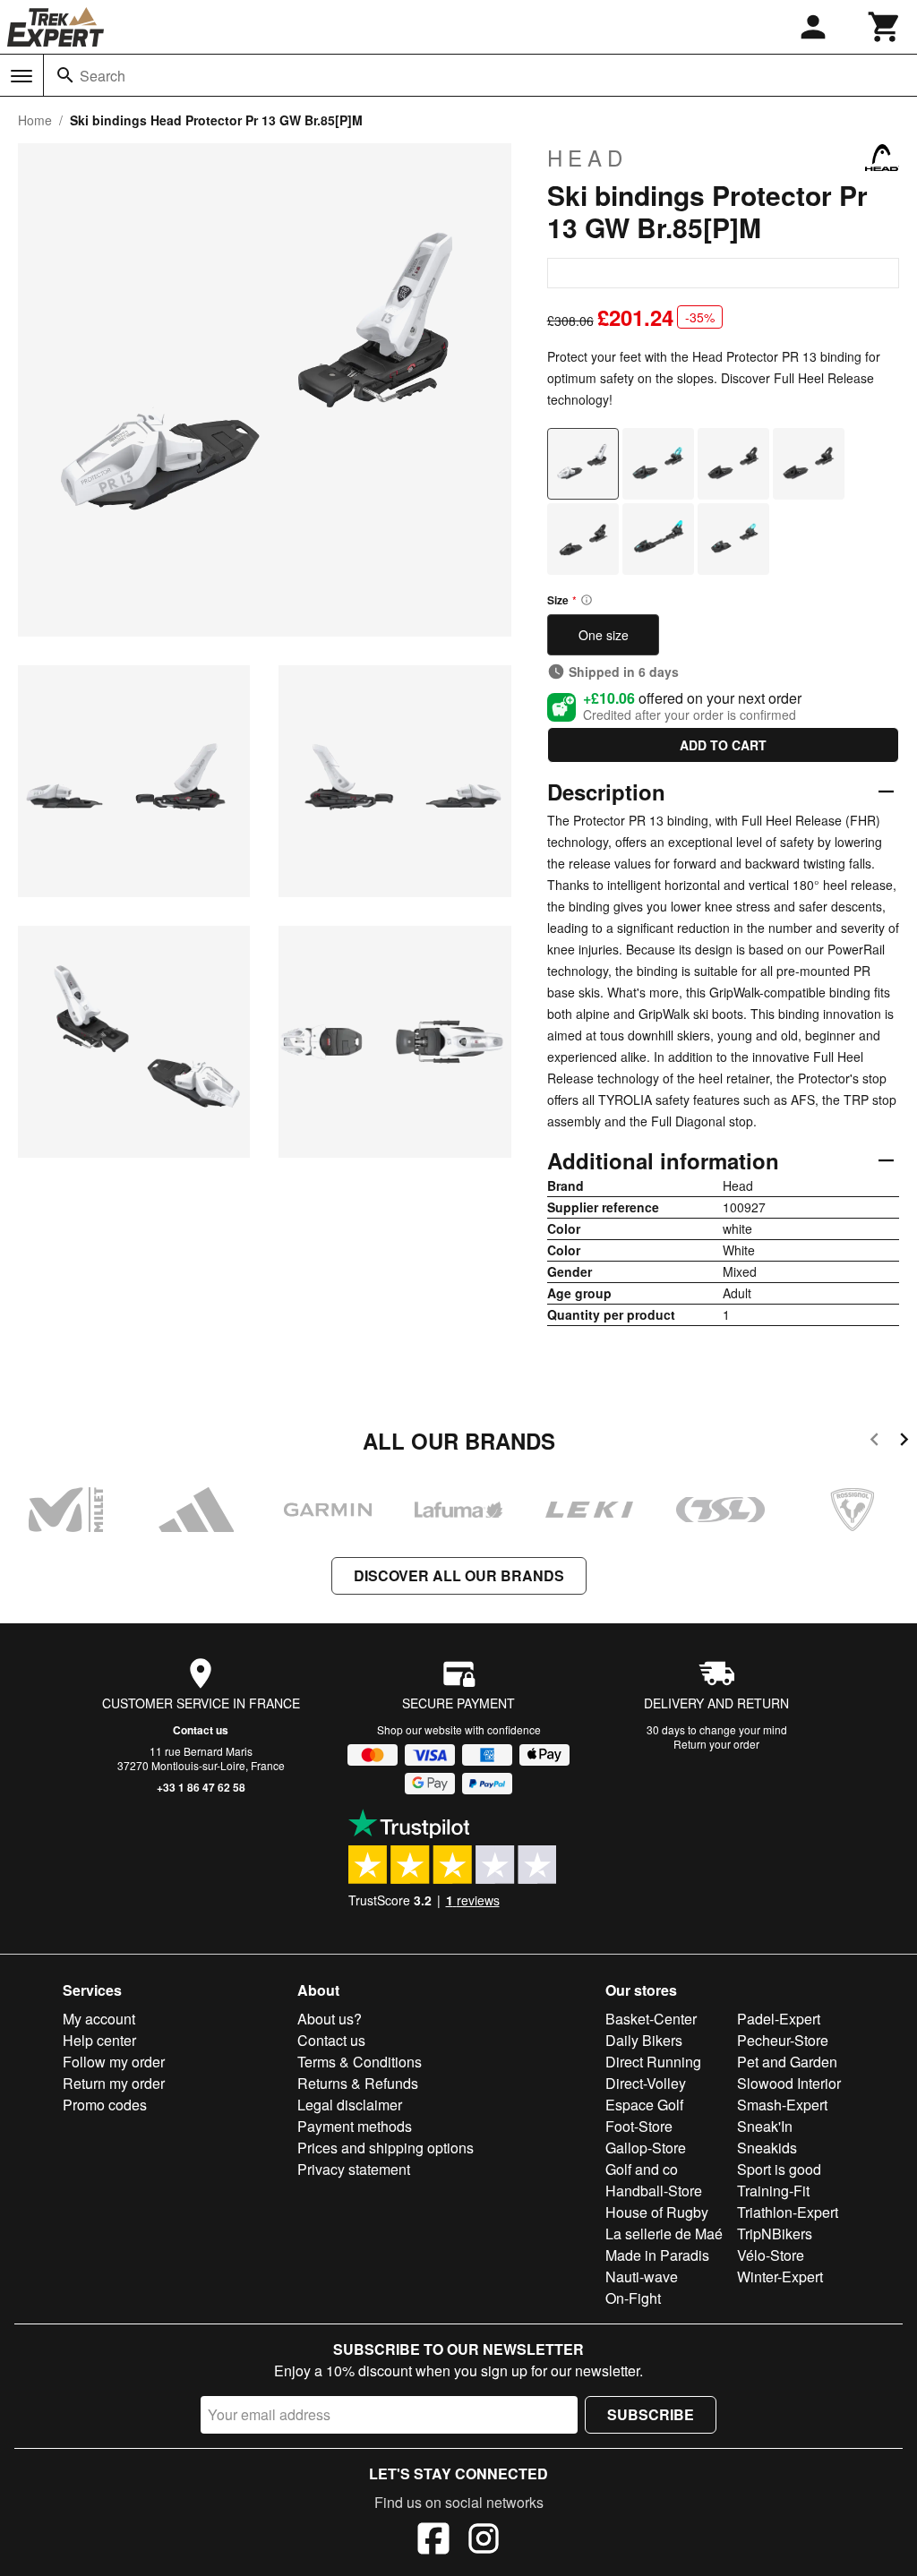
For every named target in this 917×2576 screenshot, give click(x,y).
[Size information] (587, 600)
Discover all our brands (459, 1575)
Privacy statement (354, 2169)
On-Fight (633, 2298)
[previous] (874, 1442)
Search (103, 76)
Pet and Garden (787, 2062)
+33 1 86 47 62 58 (201, 1787)
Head (587, 158)
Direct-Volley (646, 2083)
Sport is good (779, 2169)
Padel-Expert (779, 2019)
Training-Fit (773, 2191)
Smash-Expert (782, 2105)
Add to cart (723, 745)
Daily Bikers (644, 2040)
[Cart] (885, 27)
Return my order (114, 2083)
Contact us (201, 1730)
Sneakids (767, 2148)
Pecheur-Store (783, 2040)
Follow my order (114, 2062)
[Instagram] (484, 2541)
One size (604, 635)
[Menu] (21, 76)
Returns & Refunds (358, 2083)
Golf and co (642, 2169)
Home (35, 120)
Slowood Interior (789, 2083)
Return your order (716, 1744)
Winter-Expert (780, 2276)
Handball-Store (654, 2191)
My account (99, 2019)
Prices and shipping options (386, 2148)
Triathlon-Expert (788, 2212)
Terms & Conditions (360, 2062)
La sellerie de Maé (664, 2234)
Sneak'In (765, 2126)
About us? (330, 2019)
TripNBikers (775, 2234)
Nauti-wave (642, 2276)
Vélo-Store (771, 2255)
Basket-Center (651, 2019)
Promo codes (105, 2105)
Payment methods (355, 2126)
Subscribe (651, 2414)
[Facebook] (433, 2541)
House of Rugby (657, 2212)
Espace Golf (644, 2105)
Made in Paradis (657, 2255)
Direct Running (653, 2062)
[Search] (65, 75)
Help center (99, 2040)
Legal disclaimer (350, 2105)
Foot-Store (639, 2126)
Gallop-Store (646, 2148)
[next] (904, 1442)
